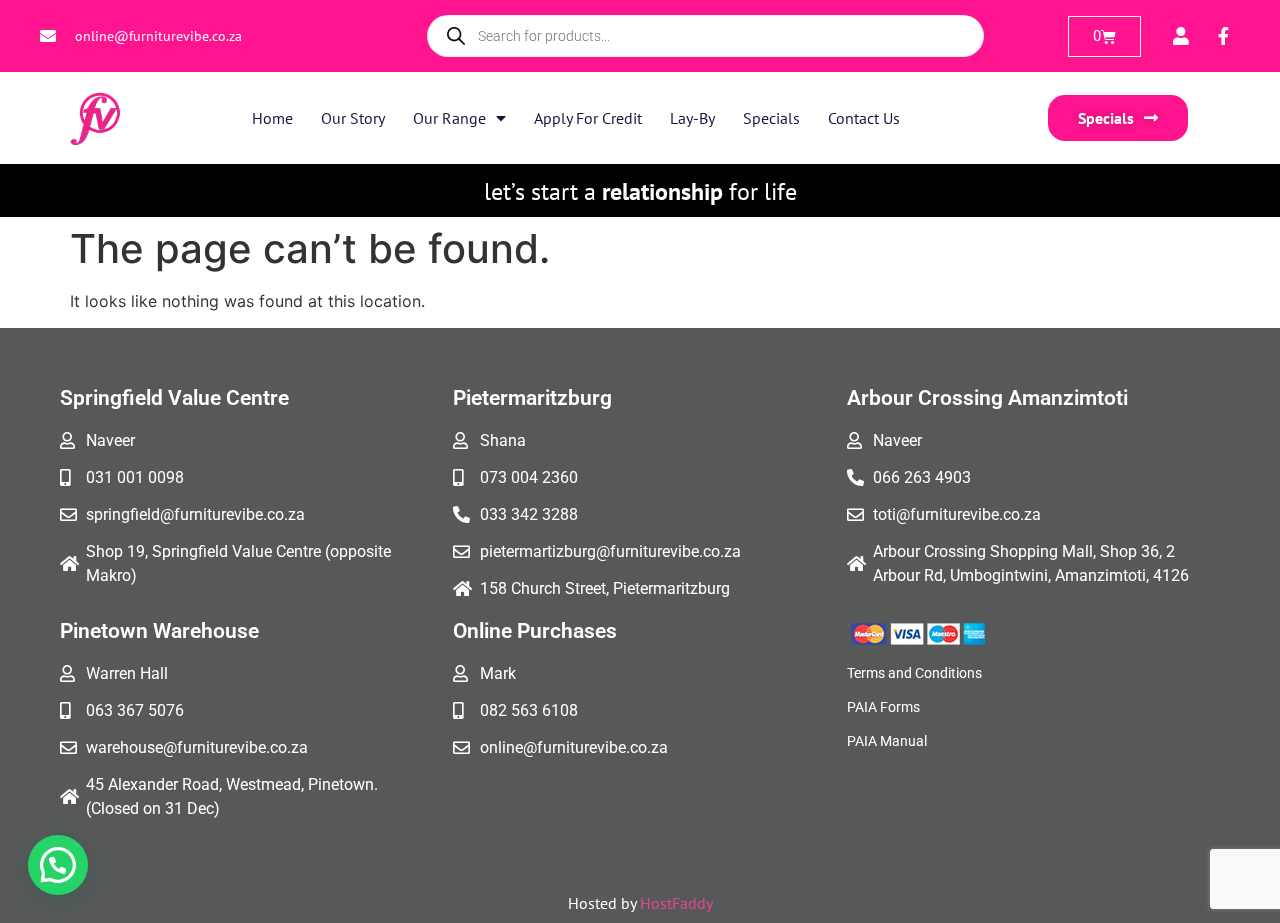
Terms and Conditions (914, 673)
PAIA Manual (887, 741)
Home (272, 118)
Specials (771, 118)
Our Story (353, 118)
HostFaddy (676, 903)
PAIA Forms (883, 707)
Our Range (449, 118)
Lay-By (692, 118)
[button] (58, 865)
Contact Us (864, 118)
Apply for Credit (588, 118)
